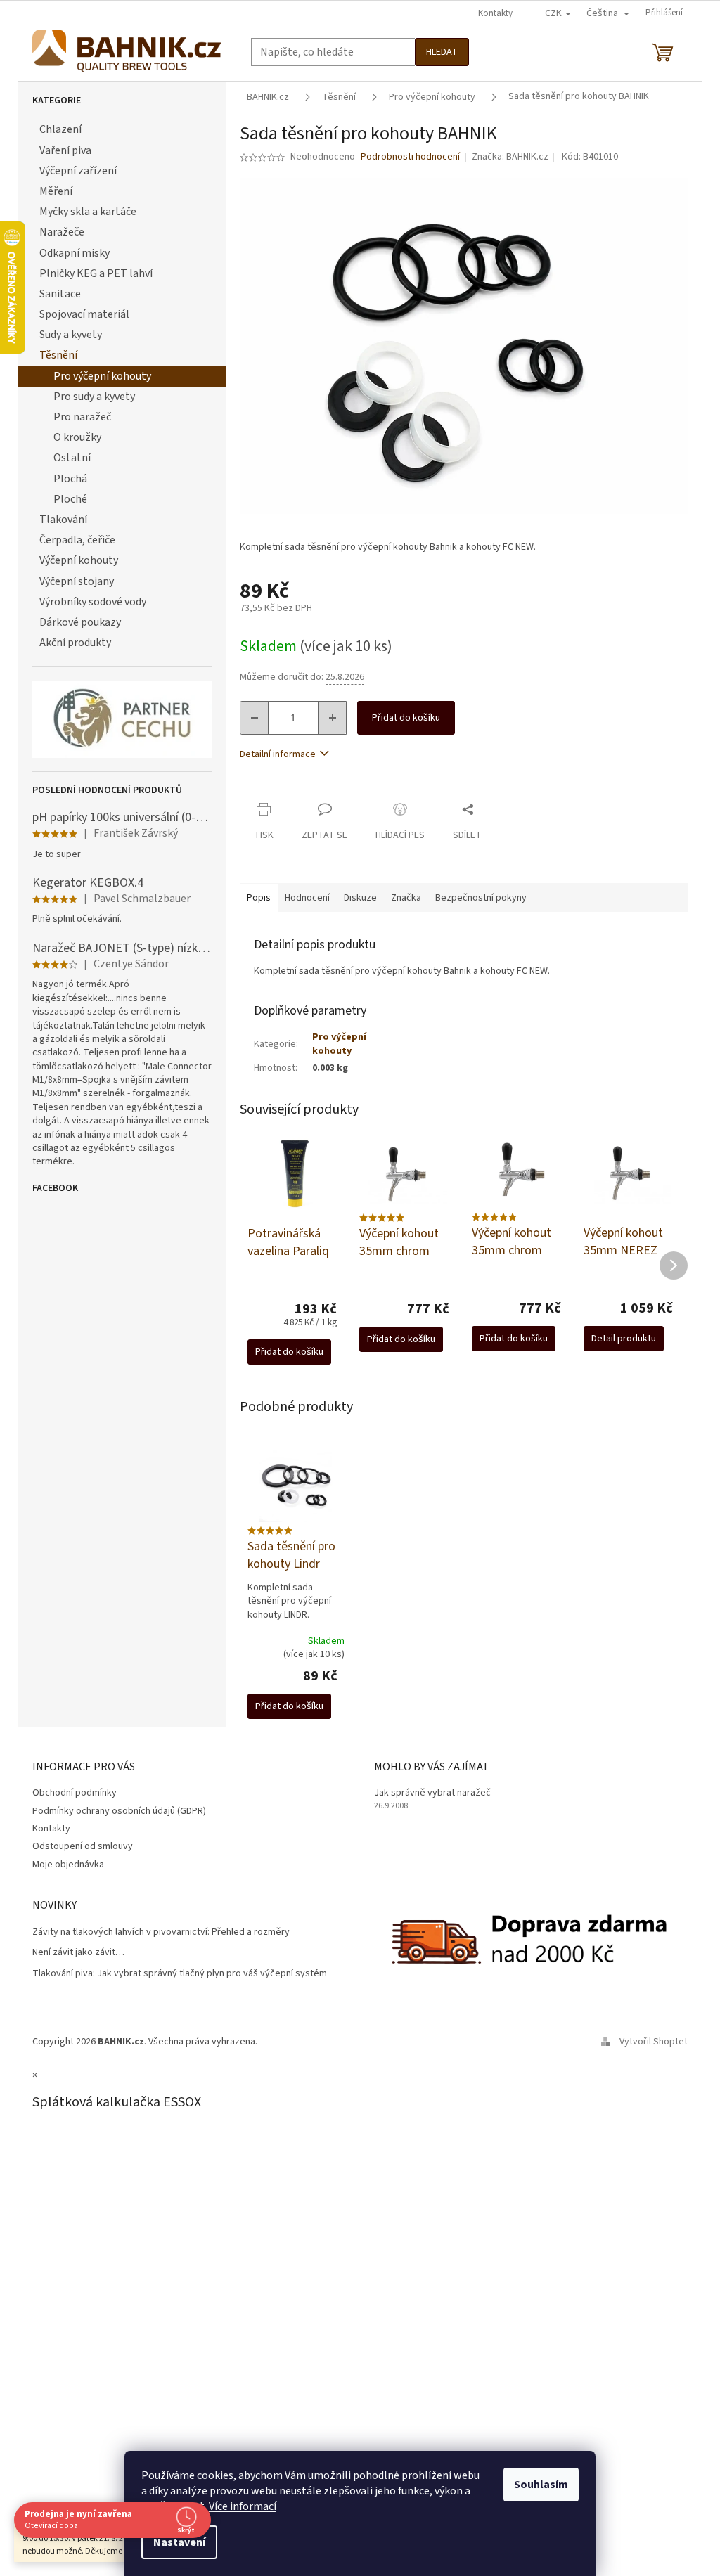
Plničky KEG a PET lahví (96, 273)
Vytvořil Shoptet (654, 2042)
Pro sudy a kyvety (94, 397)
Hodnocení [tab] (307, 898)
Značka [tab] (406, 898)
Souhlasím (541, 2485)
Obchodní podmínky (75, 1793)
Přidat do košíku (406, 718)
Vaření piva (65, 150)
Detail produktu (624, 1339)
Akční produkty (75, 643)
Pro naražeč (82, 417)
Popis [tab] (259, 898)
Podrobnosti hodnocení (410, 157)
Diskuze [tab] (360, 898)
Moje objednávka (68, 1865)
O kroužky (77, 437)
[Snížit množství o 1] (255, 718)
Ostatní (72, 458)
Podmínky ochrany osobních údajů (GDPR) (119, 1811)
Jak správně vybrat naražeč (432, 1793)
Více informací (243, 2506)
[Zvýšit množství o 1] (332, 718)
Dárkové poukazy (80, 622)
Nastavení (179, 2542)
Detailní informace (278, 754)
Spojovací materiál (84, 314)
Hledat (442, 52)
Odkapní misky (75, 253)
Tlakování (63, 520)
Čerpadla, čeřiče (77, 540)
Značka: (510, 157)
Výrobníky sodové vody (93, 602)
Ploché (70, 499)
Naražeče (62, 232)
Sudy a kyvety (71, 335)
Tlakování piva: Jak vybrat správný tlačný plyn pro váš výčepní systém (180, 1974)
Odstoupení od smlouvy (83, 1846)
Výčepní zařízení (78, 171)
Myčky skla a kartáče (88, 212)
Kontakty (495, 13)
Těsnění (58, 355)
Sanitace (60, 294)
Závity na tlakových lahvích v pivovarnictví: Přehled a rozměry (161, 1932)
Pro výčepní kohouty (102, 376)
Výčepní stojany (77, 581)
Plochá (70, 479)
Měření (56, 191)
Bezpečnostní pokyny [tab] (481, 898)
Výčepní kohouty (79, 560)
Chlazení (60, 129)
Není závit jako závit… (78, 1953)
